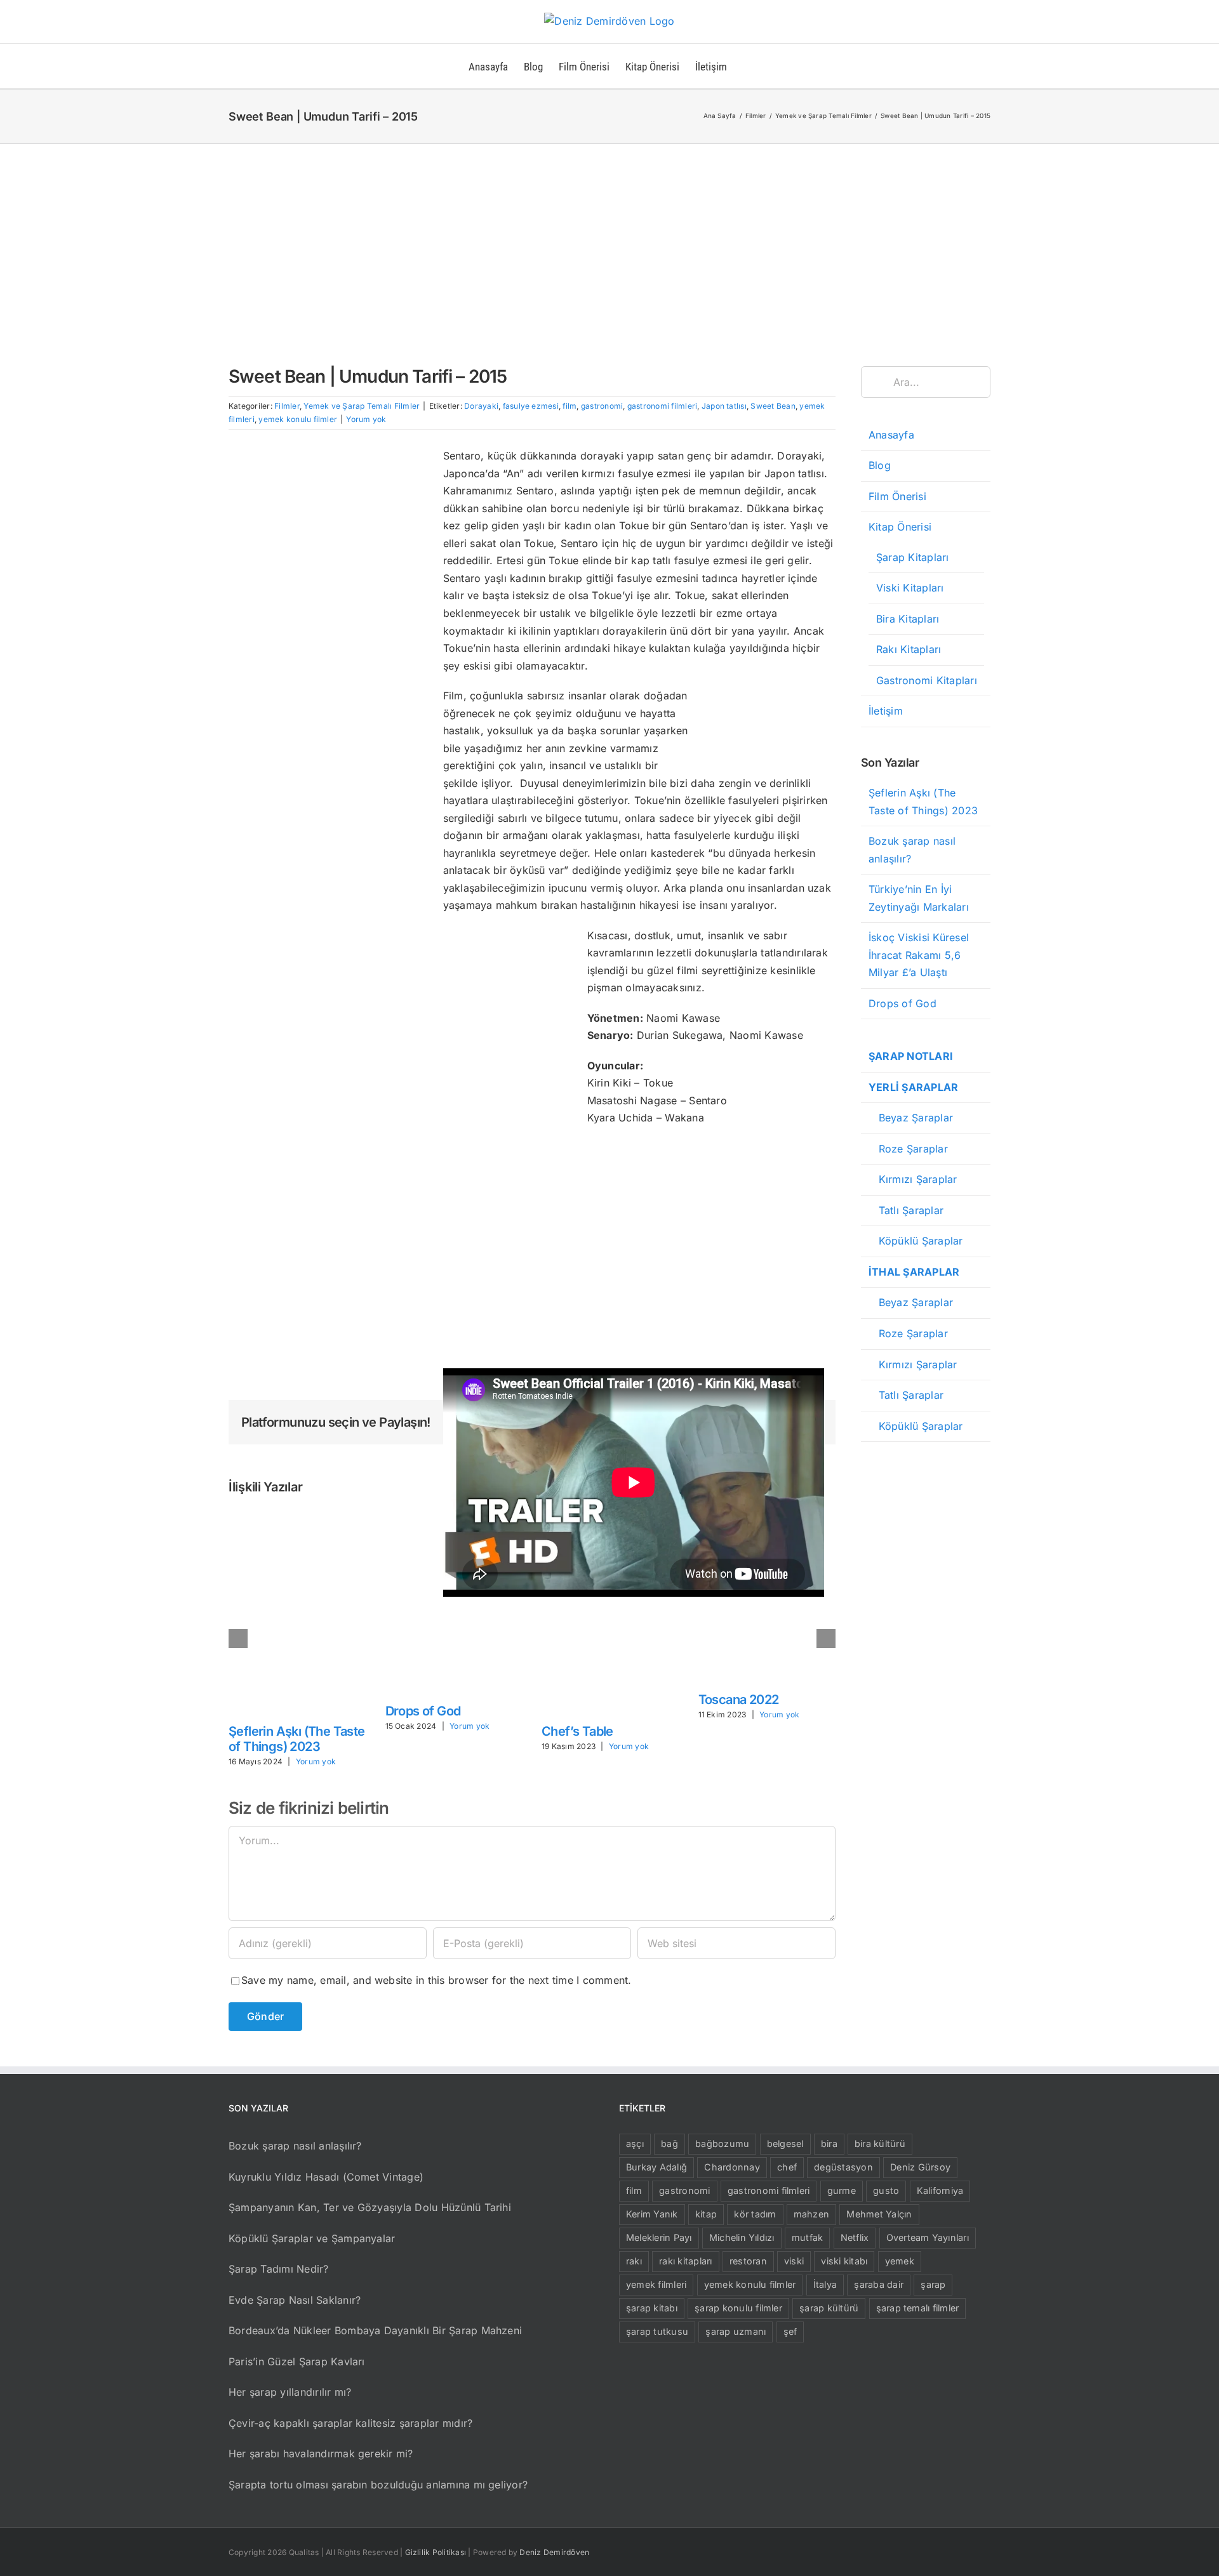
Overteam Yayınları (928, 2237)
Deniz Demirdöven (554, 2552)
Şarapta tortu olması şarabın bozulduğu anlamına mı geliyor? (378, 2485)
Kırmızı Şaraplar (913, 1179)
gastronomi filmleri (663, 406)
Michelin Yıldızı (742, 2237)
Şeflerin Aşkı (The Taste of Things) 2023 (297, 1739)
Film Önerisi (897, 496)
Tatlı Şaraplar (906, 1210)
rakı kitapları (685, 2261)
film (570, 406)
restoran (748, 2261)
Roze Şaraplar (908, 1149)
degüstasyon (843, 2167)
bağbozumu (722, 2143)
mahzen (811, 2214)
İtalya (825, 2284)
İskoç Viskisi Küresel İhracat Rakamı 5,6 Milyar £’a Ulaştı (919, 955)
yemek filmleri (656, 2284)
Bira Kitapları (908, 619)
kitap (706, 2214)
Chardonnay (732, 2167)
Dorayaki (481, 406)
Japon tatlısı (724, 406)
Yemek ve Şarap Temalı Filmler (362, 406)
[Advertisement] (609, 239)
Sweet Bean (773, 406)
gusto (886, 2190)
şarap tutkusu (657, 2331)
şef (790, 2331)
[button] (747, 66)
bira (829, 2143)
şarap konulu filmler (738, 2308)
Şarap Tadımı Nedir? (279, 2269)
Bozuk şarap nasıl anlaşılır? (295, 2146)
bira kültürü (880, 2143)
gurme (842, 2190)
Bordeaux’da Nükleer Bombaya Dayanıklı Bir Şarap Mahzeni (375, 2330)
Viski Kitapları (910, 588)
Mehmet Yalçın (879, 2214)
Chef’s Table (577, 1731)
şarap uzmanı (736, 2331)
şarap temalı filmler (918, 2308)
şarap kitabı (652, 2308)
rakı (634, 2261)
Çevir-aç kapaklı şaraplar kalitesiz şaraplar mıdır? (350, 2423)
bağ (669, 2143)
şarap (933, 2284)
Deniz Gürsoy (920, 2167)
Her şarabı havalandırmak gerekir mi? (321, 2454)
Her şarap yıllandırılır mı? (290, 2392)
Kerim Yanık (652, 2214)
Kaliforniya (940, 2190)
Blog (880, 465)
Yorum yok (366, 419)
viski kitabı (844, 2261)
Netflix (855, 2237)
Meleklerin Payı (659, 2237)
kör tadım (755, 2214)
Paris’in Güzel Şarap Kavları (297, 2361)
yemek (900, 2261)
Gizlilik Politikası (436, 2552)
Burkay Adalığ (656, 2167)
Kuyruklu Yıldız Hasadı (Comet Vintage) (326, 2177)
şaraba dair (879, 2284)
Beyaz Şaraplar (911, 1118)
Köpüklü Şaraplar (916, 1241)
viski (794, 2261)
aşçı (635, 2143)
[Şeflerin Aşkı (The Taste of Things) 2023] (297, 1516)
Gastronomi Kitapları (927, 680)
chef (787, 2167)
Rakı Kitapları (909, 649)
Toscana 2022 (739, 1700)
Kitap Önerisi (900, 527)
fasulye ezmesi (531, 406)
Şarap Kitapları (913, 557)
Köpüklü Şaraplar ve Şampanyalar (312, 2238)
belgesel (785, 2143)
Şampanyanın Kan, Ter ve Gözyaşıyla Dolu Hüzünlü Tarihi (370, 2207)
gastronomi (602, 406)
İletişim (886, 711)
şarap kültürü (829, 2308)
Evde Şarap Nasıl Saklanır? (295, 2300)
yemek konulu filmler (298, 419)
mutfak (807, 2237)
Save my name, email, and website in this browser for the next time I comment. (436, 1980)
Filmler (287, 406)
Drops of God (423, 1711)
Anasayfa (891, 435)
